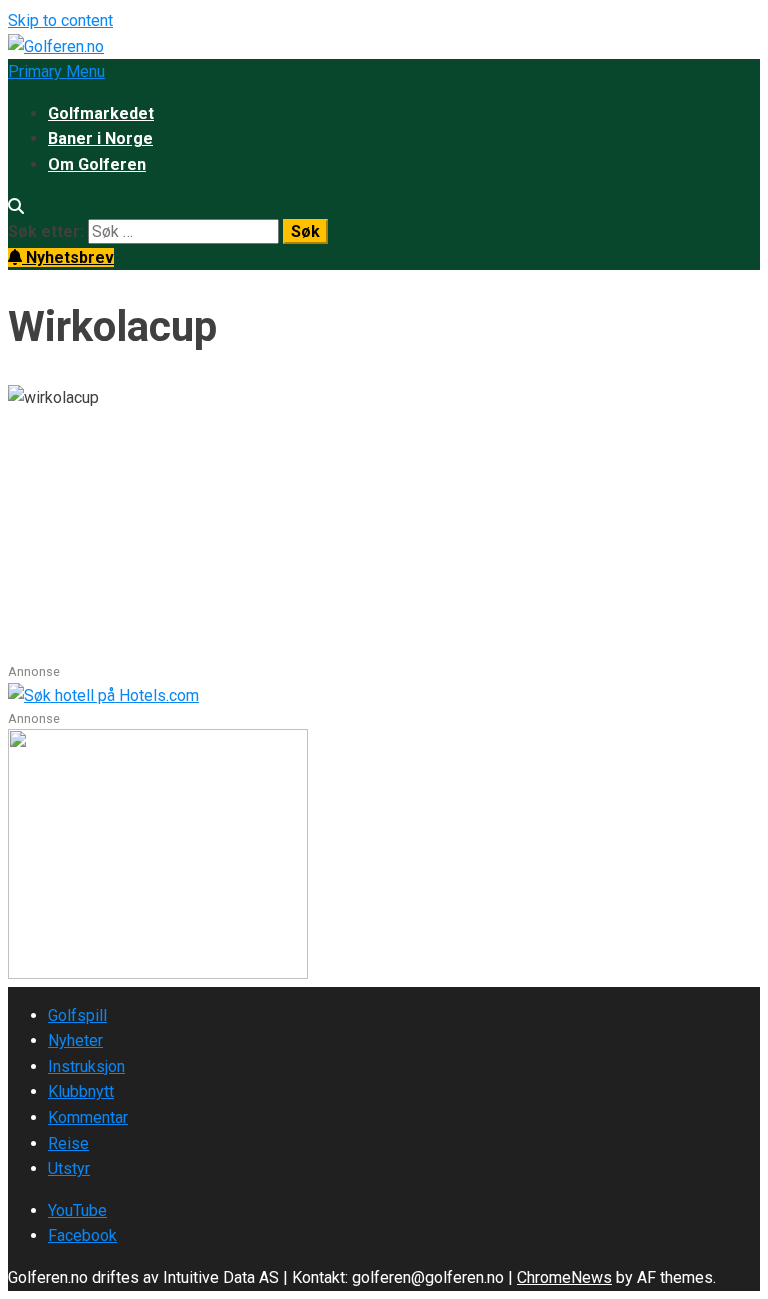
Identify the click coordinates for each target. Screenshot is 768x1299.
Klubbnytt (81, 1091)
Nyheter (75, 1040)
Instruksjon (86, 1066)
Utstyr (69, 1168)
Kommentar (88, 1117)
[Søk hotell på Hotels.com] (103, 695)
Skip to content (60, 20)
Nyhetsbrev (68, 257)
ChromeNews (564, 1277)
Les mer (39, 649)
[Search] (16, 206)
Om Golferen (97, 164)
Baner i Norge (100, 138)
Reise (68, 1143)
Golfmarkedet (101, 113)
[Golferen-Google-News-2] (158, 973)
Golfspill (77, 1015)
